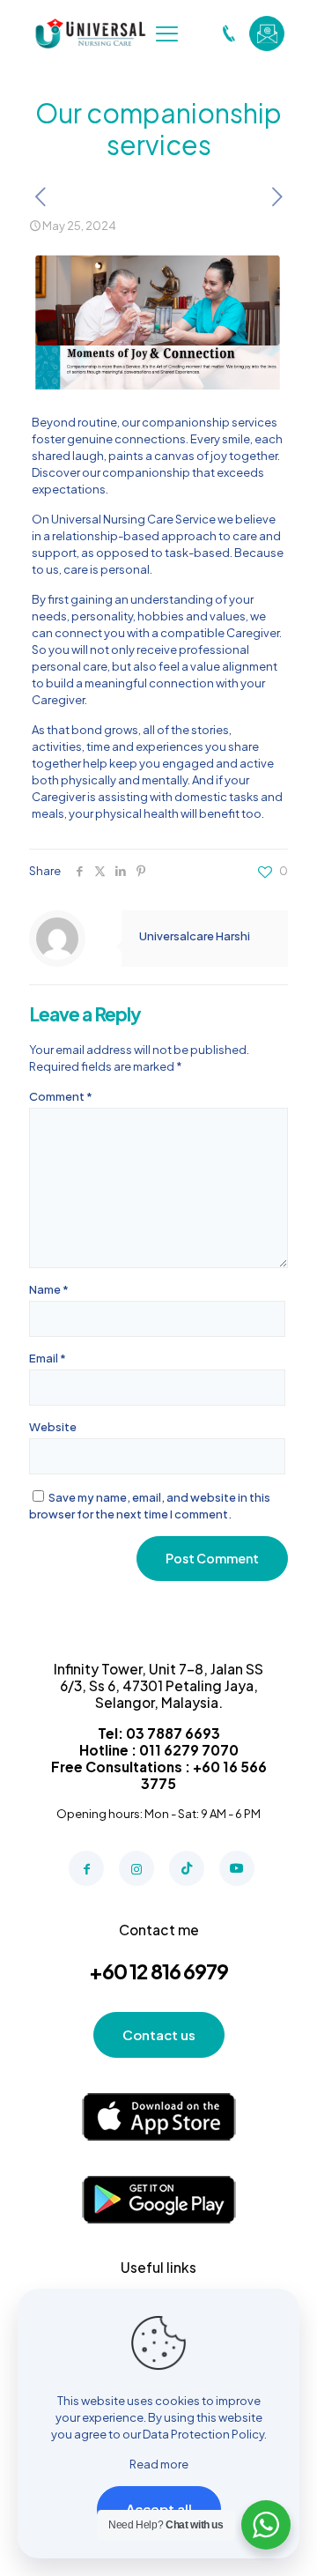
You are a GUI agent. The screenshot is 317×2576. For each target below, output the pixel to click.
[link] (159, 2117)
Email (48, 1358)
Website (53, 1427)
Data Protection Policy (203, 2434)
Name (49, 1289)
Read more (159, 2464)
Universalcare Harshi (195, 936)
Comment (61, 1096)
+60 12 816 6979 (158, 1971)
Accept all (159, 2509)
